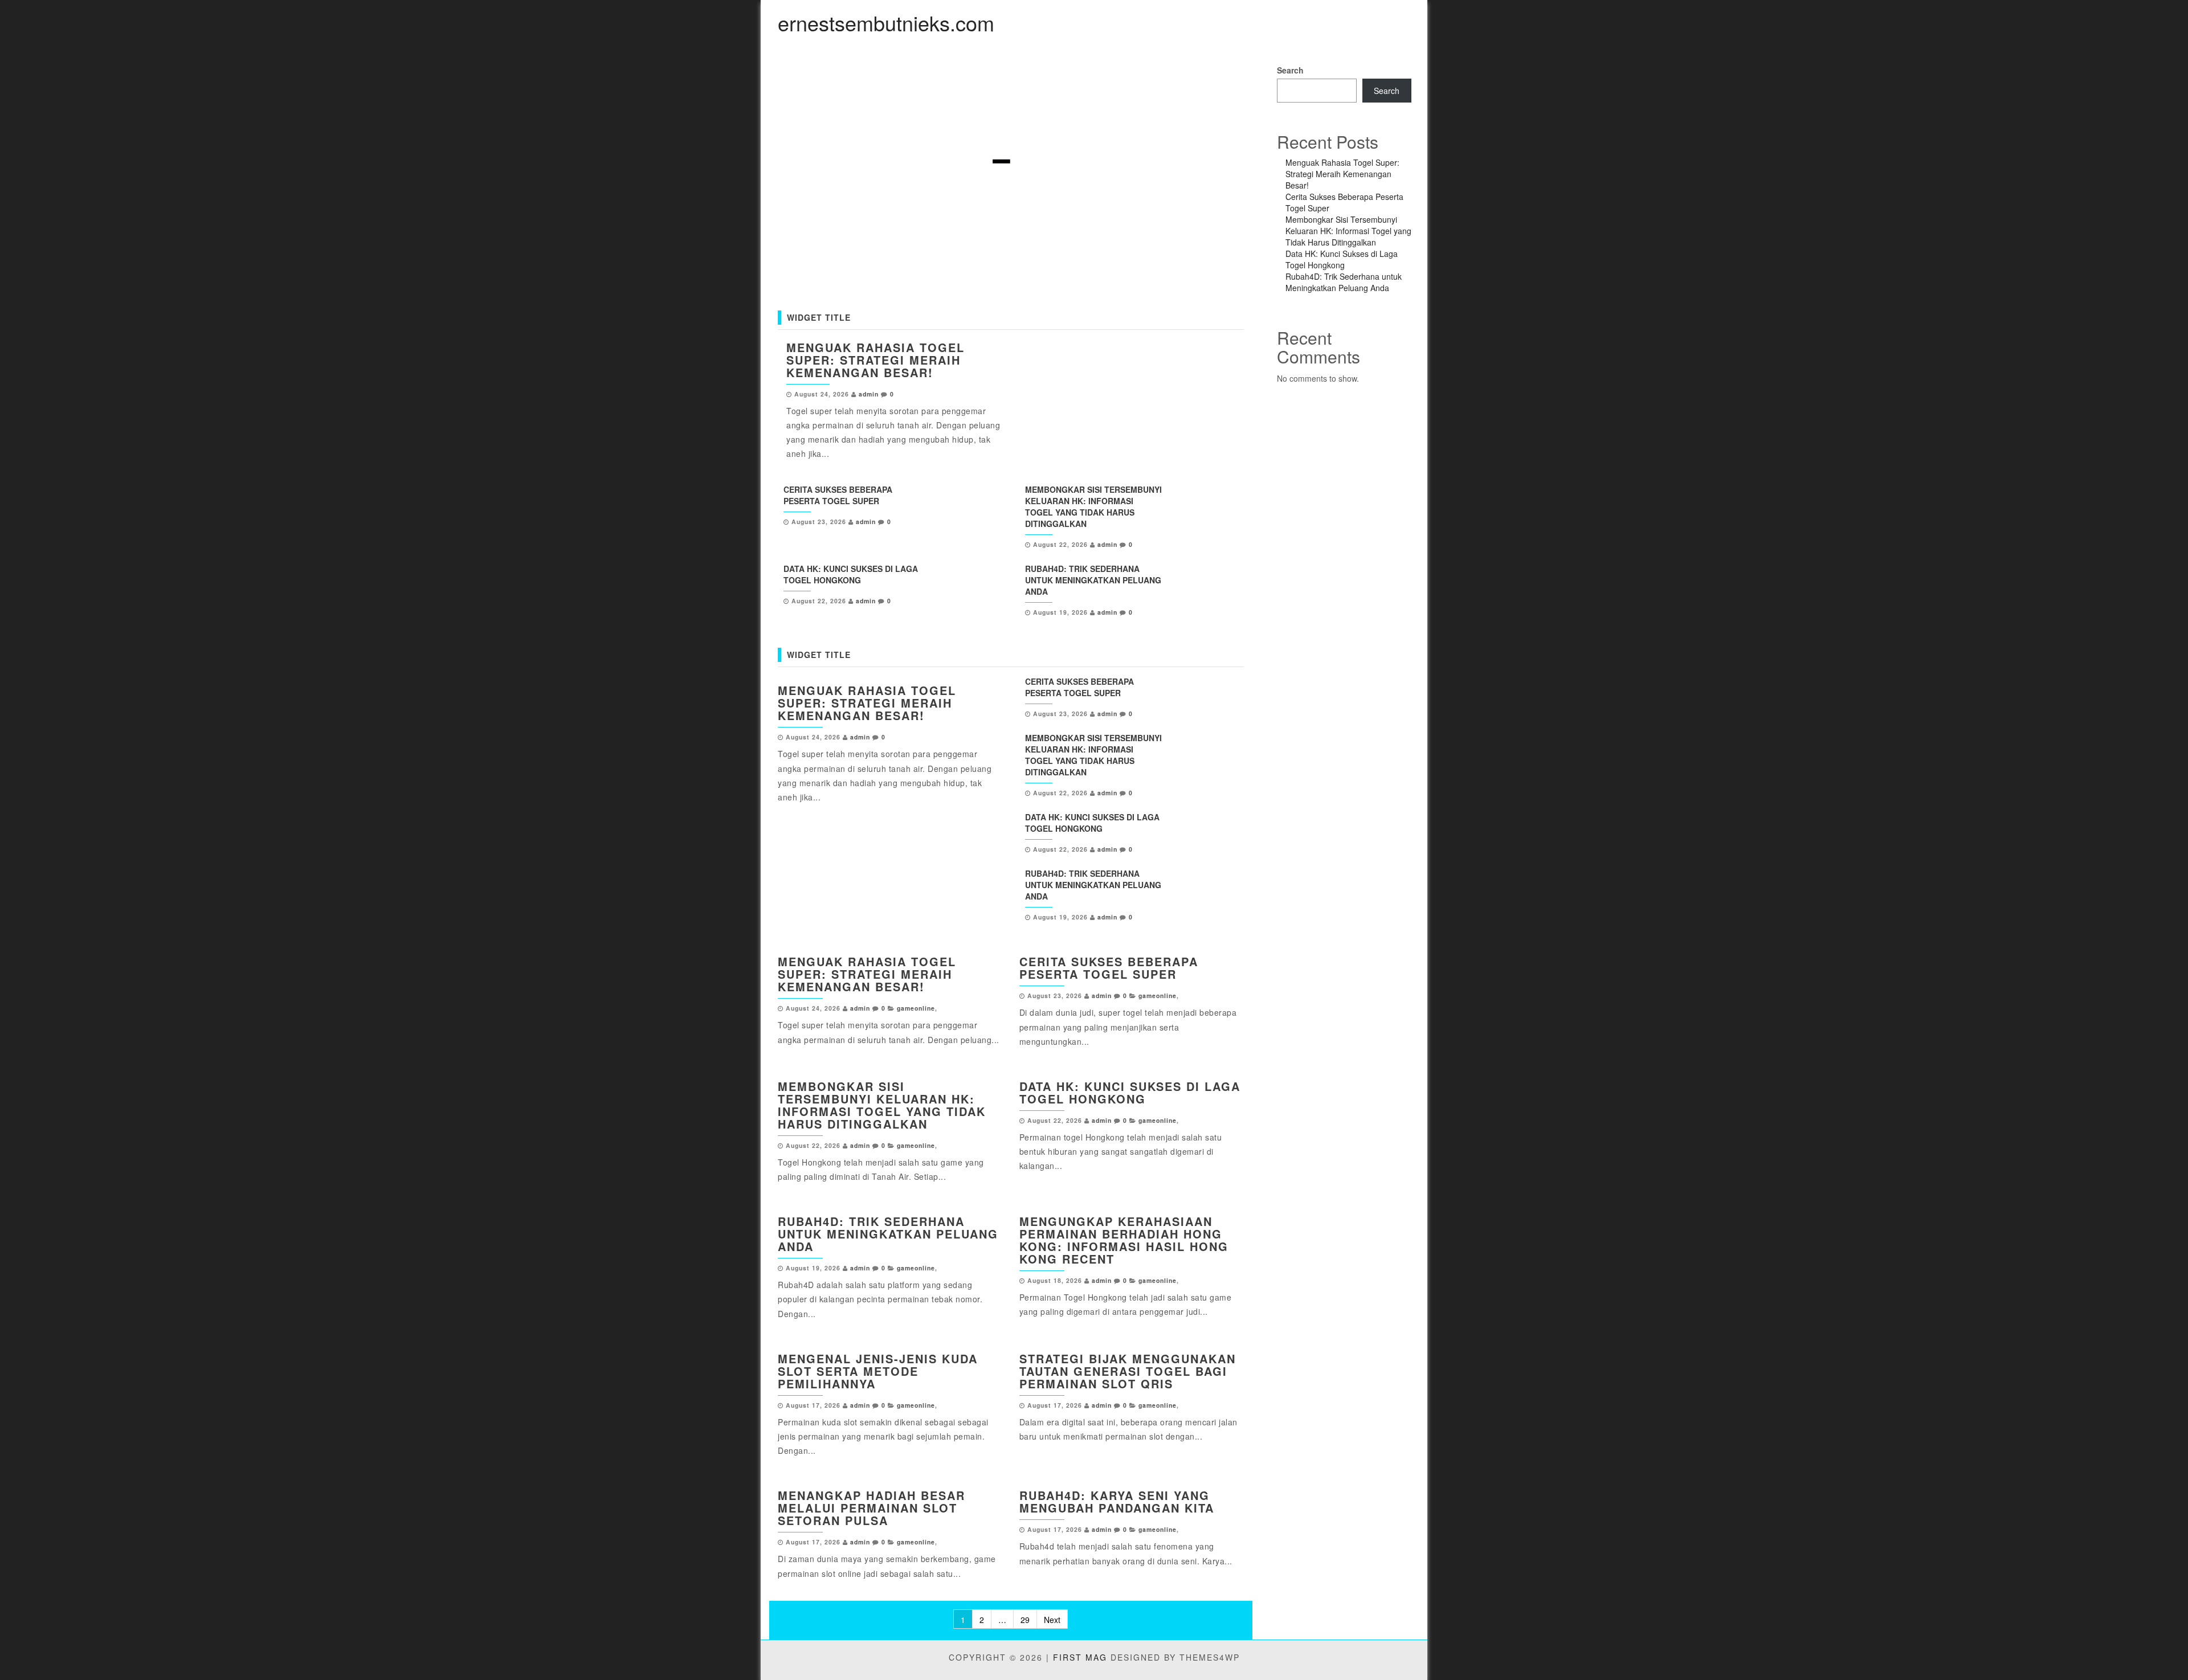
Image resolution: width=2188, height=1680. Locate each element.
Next (1052, 1620)
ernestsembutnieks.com (886, 23)
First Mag (1080, 1657)
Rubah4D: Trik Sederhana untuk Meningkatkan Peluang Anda (1093, 580)
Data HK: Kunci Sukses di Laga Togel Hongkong (851, 574)
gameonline (916, 1008)
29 (1025, 1620)
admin (869, 394)
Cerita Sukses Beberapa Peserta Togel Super (838, 495)
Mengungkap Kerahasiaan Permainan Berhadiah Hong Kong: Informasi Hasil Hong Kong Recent (1124, 1240)
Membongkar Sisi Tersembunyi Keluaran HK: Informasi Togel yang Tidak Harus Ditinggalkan (1093, 506)
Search (1290, 70)
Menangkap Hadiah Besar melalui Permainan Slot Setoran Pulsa (871, 1508)
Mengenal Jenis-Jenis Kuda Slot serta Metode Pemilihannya (878, 1371)
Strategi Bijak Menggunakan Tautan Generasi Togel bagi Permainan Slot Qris (1128, 1371)
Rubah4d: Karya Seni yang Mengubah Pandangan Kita (1117, 1501)
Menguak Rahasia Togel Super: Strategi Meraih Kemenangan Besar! (875, 360)
